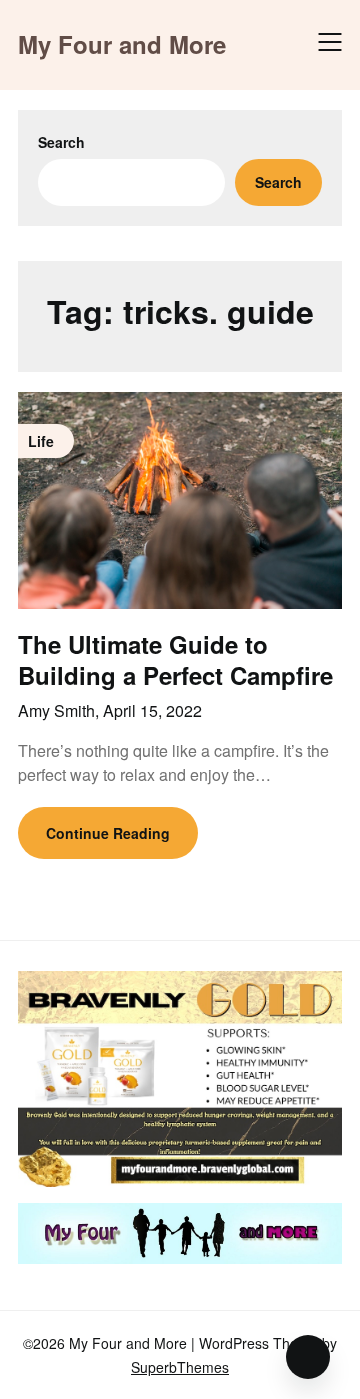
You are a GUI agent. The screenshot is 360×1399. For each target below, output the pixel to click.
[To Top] (308, 1357)
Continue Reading (108, 833)
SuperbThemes (180, 1367)
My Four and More (122, 44)
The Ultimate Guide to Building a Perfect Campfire (175, 659)
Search (61, 142)
